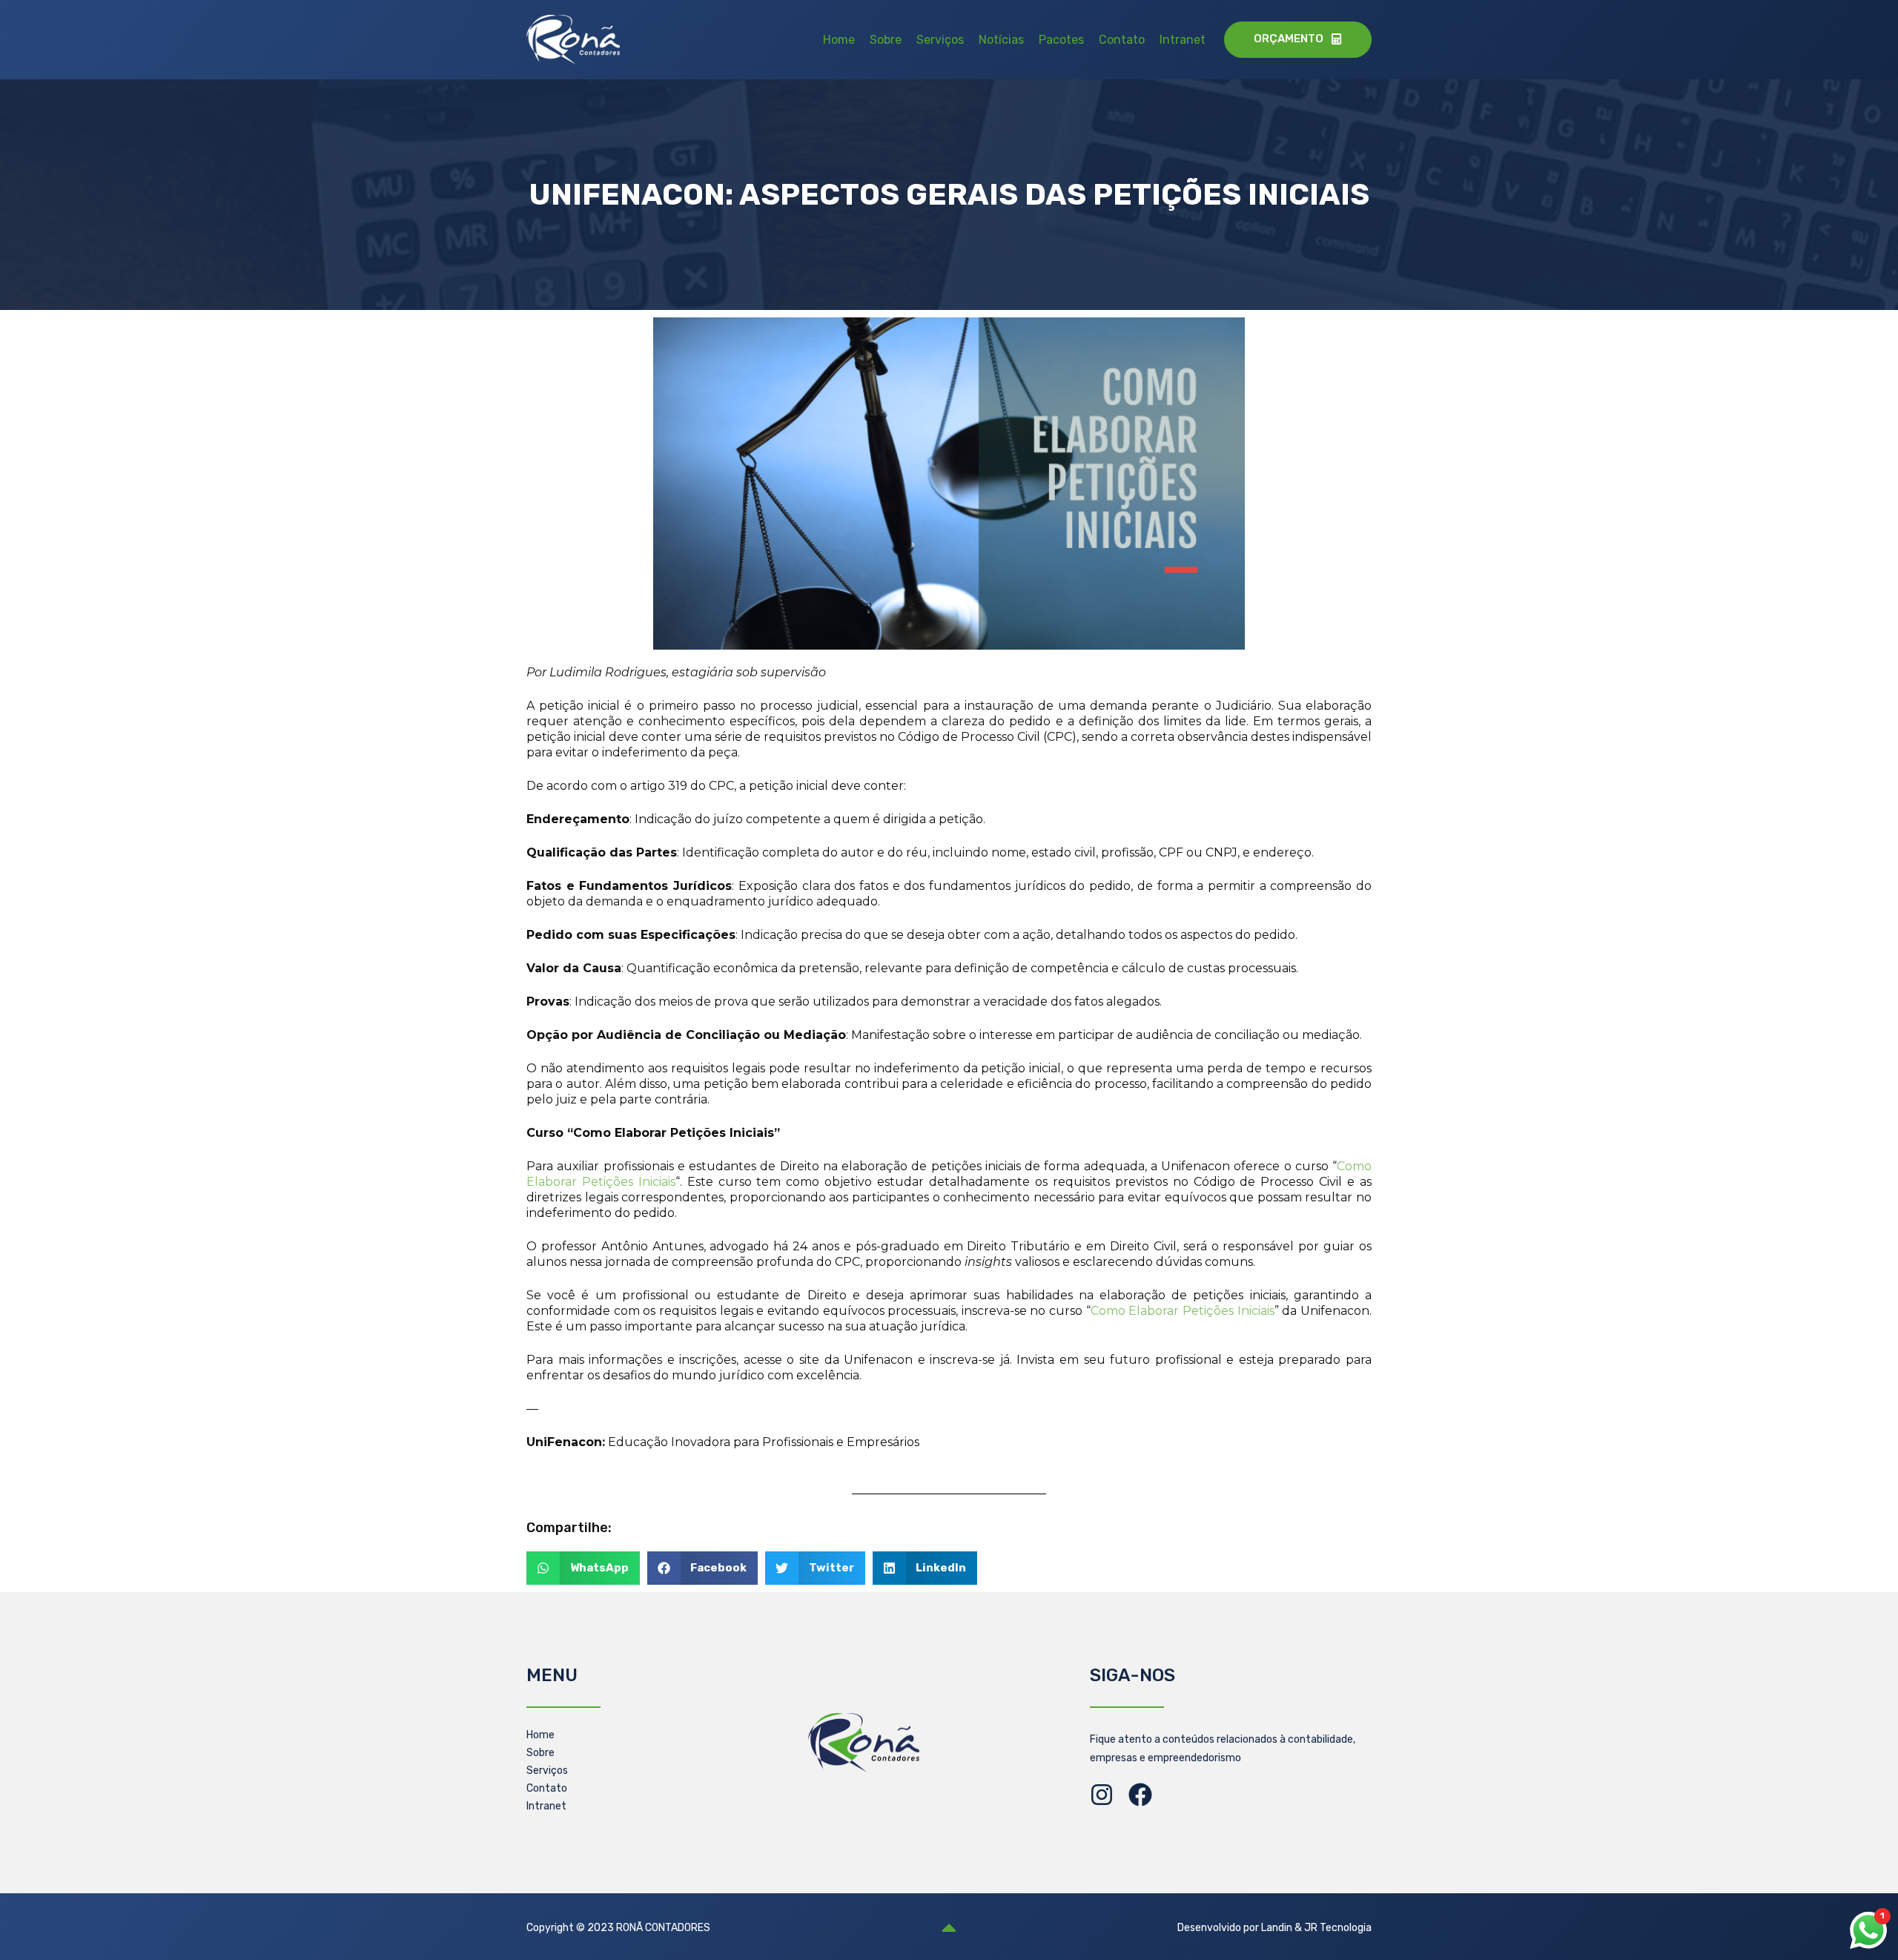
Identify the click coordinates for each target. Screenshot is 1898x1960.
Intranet (1183, 40)
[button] (583, 1568)
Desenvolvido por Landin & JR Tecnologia (1274, 1928)
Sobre (886, 40)
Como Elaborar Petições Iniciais (1183, 1311)
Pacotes (1061, 40)
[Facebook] (1140, 1795)
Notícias (1001, 40)
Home (839, 40)
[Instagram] (1102, 1795)
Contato (1122, 40)
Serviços (940, 40)
